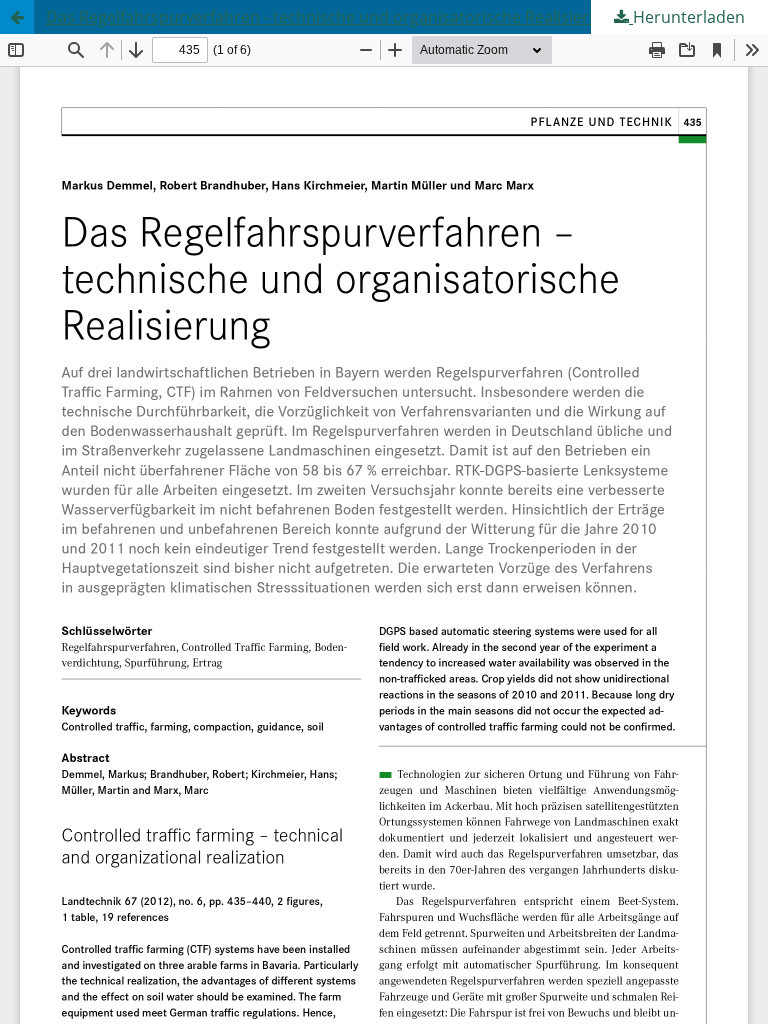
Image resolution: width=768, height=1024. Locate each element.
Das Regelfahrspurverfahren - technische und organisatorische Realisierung (332, 17)
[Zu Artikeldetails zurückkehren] (17, 17)
